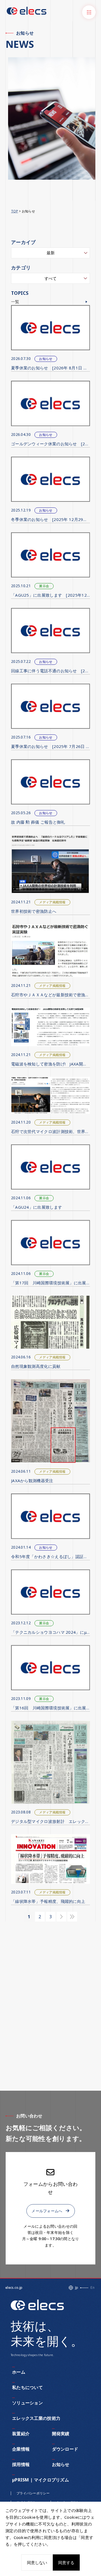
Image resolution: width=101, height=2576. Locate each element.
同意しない (37, 2562)
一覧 (15, 302)
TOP (15, 211)
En (93, 2288)
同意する (66, 2562)
